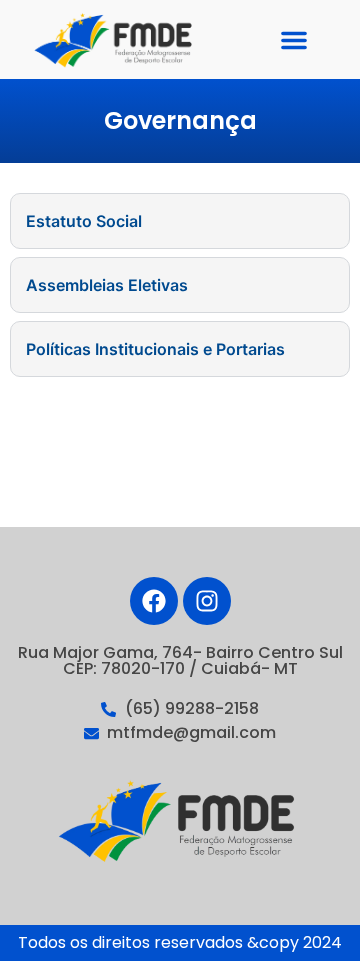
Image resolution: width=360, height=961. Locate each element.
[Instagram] (207, 601)
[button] (294, 40)
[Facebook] (154, 601)
